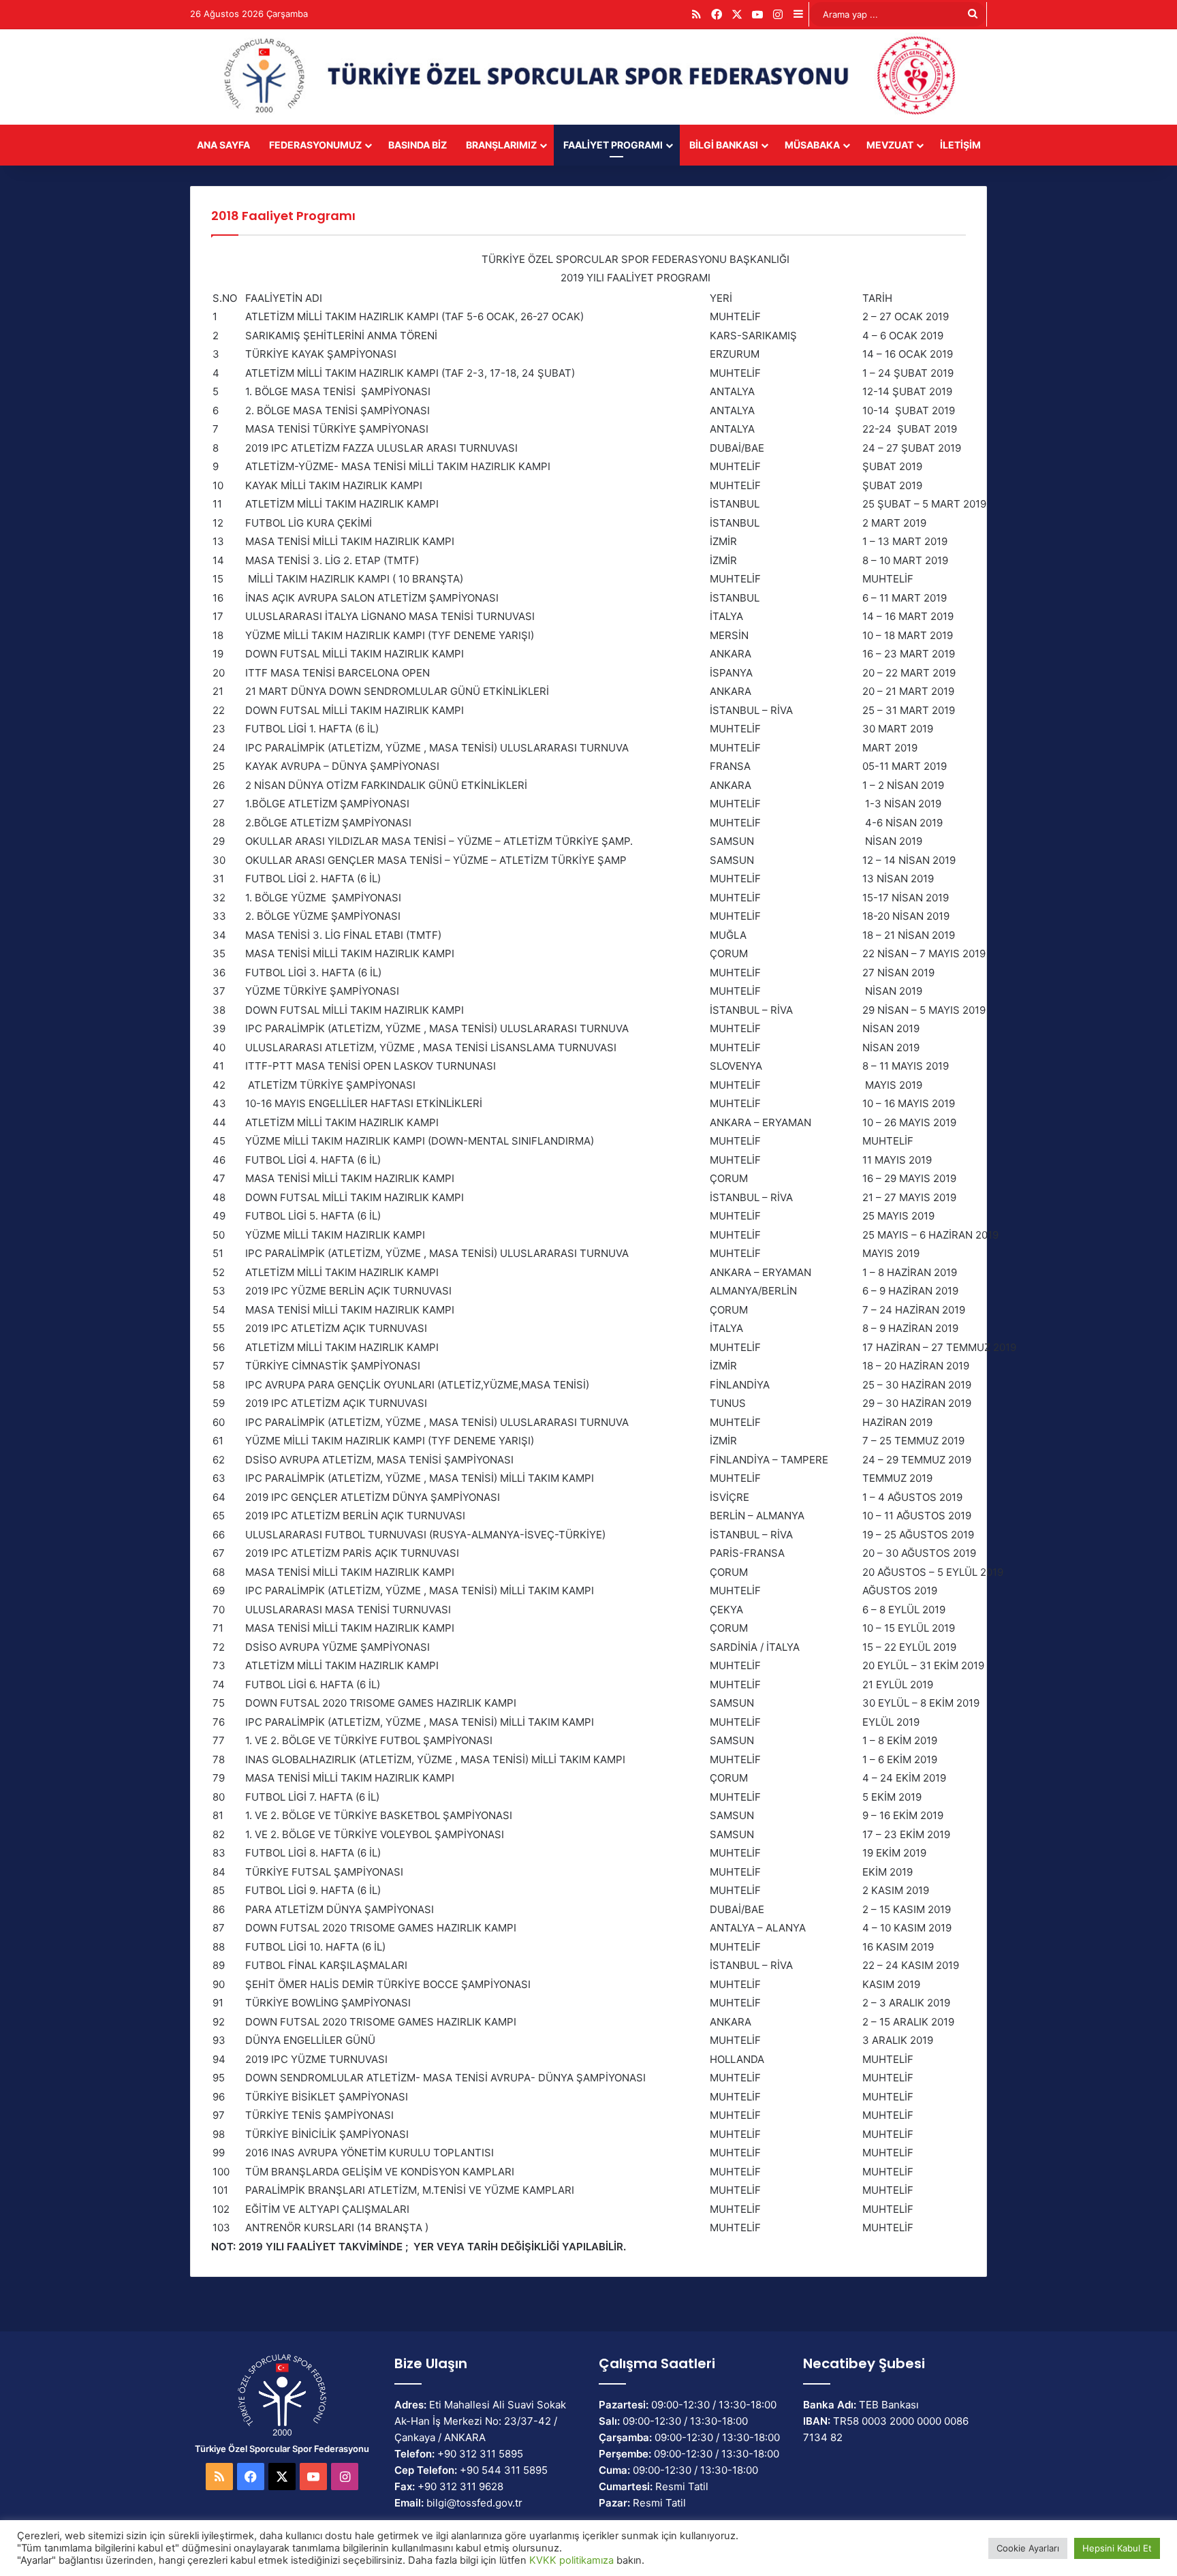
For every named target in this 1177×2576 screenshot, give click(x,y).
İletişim (960, 145)
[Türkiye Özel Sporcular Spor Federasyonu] (588, 77)
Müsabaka (812, 145)
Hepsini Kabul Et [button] (1117, 2548)
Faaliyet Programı (613, 145)
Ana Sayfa (223, 145)
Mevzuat (890, 145)
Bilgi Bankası (724, 145)
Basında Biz (418, 145)
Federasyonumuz (315, 145)
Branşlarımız (501, 145)
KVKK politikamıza (571, 2560)
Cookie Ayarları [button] (1028, 2548)
